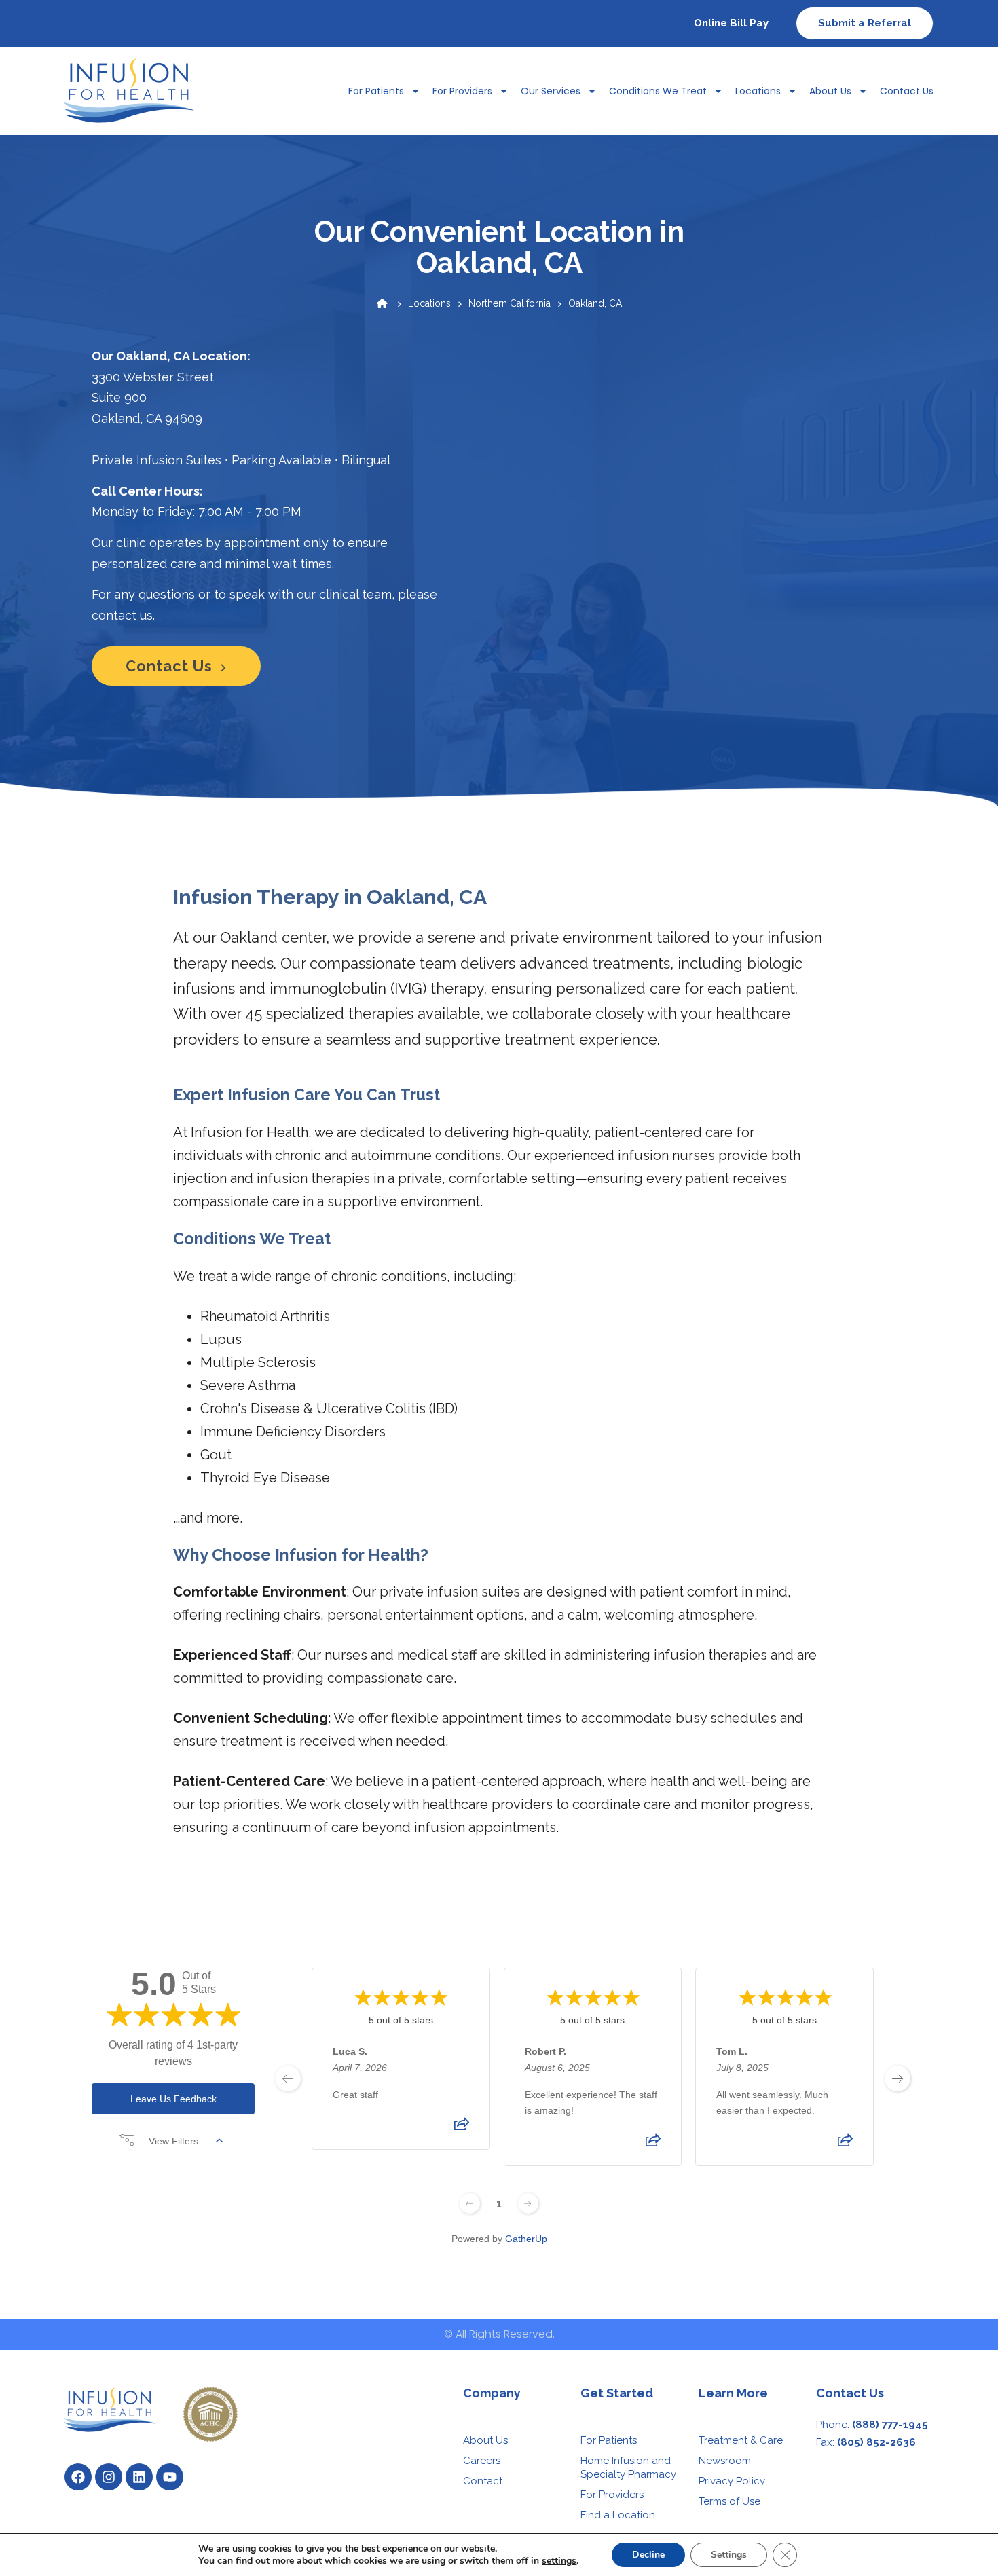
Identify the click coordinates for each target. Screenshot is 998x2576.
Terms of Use (729, 2501)
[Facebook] (78, 2477)
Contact (483, 2481)
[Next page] (528, 2203)
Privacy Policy (732, 2481)
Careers (482, 2461)
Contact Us (907, 91)
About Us (830, 91)
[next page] (898, 2078)
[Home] (382, 303)
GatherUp (526, 2239)
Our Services (551, 91)
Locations (758, 91)
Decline (648, 2555)
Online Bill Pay (731, 23)
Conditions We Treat (658, 91)
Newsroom (725, 2461)
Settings (729, 2555)
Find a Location (618, 2515)
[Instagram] (109, 2477)
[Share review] (462, 2129)
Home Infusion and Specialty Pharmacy (628, 2467)
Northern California (510, 303)
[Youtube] (170, 2477)
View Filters (173, 2141)
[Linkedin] (139, 2477)
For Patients (609, 2440)
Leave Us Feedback (173, 2099)
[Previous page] (470, 2203)
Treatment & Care (741, 2440)
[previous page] (288, 2078)
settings (559, 2561)
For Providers (462, 91)
